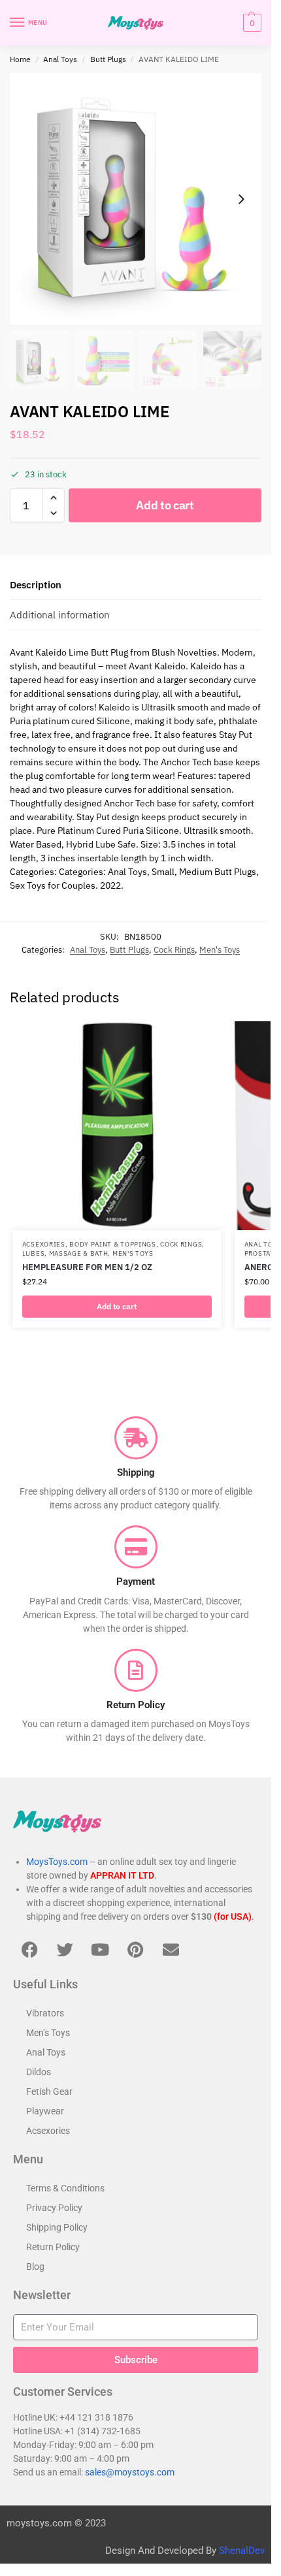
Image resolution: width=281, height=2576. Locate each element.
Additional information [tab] (60, 615)
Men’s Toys (48, 2033)
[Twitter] (65, 1949)
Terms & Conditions (65, 2188)
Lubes (34, 1253)
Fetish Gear (49, 2091)
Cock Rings (174, 950)
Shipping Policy (57, 2227)
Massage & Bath (79, 1253)
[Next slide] (241, 199)
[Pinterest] (135, 1949)
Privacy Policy (54, 2208)
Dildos (39, 2072)
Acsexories (44, 1244)
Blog (35, 2266)
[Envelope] (171, 1949)
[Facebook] (29, 1949)
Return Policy (53, 2247)
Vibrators (45, 2013)
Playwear (45, 2111)
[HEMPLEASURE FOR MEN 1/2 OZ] (117, 1126)
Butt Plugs (108, 59)
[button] (251, 23)
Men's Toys (220, 950)
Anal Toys (60, 59)
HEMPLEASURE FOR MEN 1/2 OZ (87, 1267)
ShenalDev (242, 2551)
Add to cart (165, 505)
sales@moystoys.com (130, 2472)
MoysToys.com (57, 1862)
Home (20, 59)
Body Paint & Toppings (113, 1244)
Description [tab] (36, 585)
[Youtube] (100, 1949)
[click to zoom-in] (136, 199)
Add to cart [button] (117, 1306)
